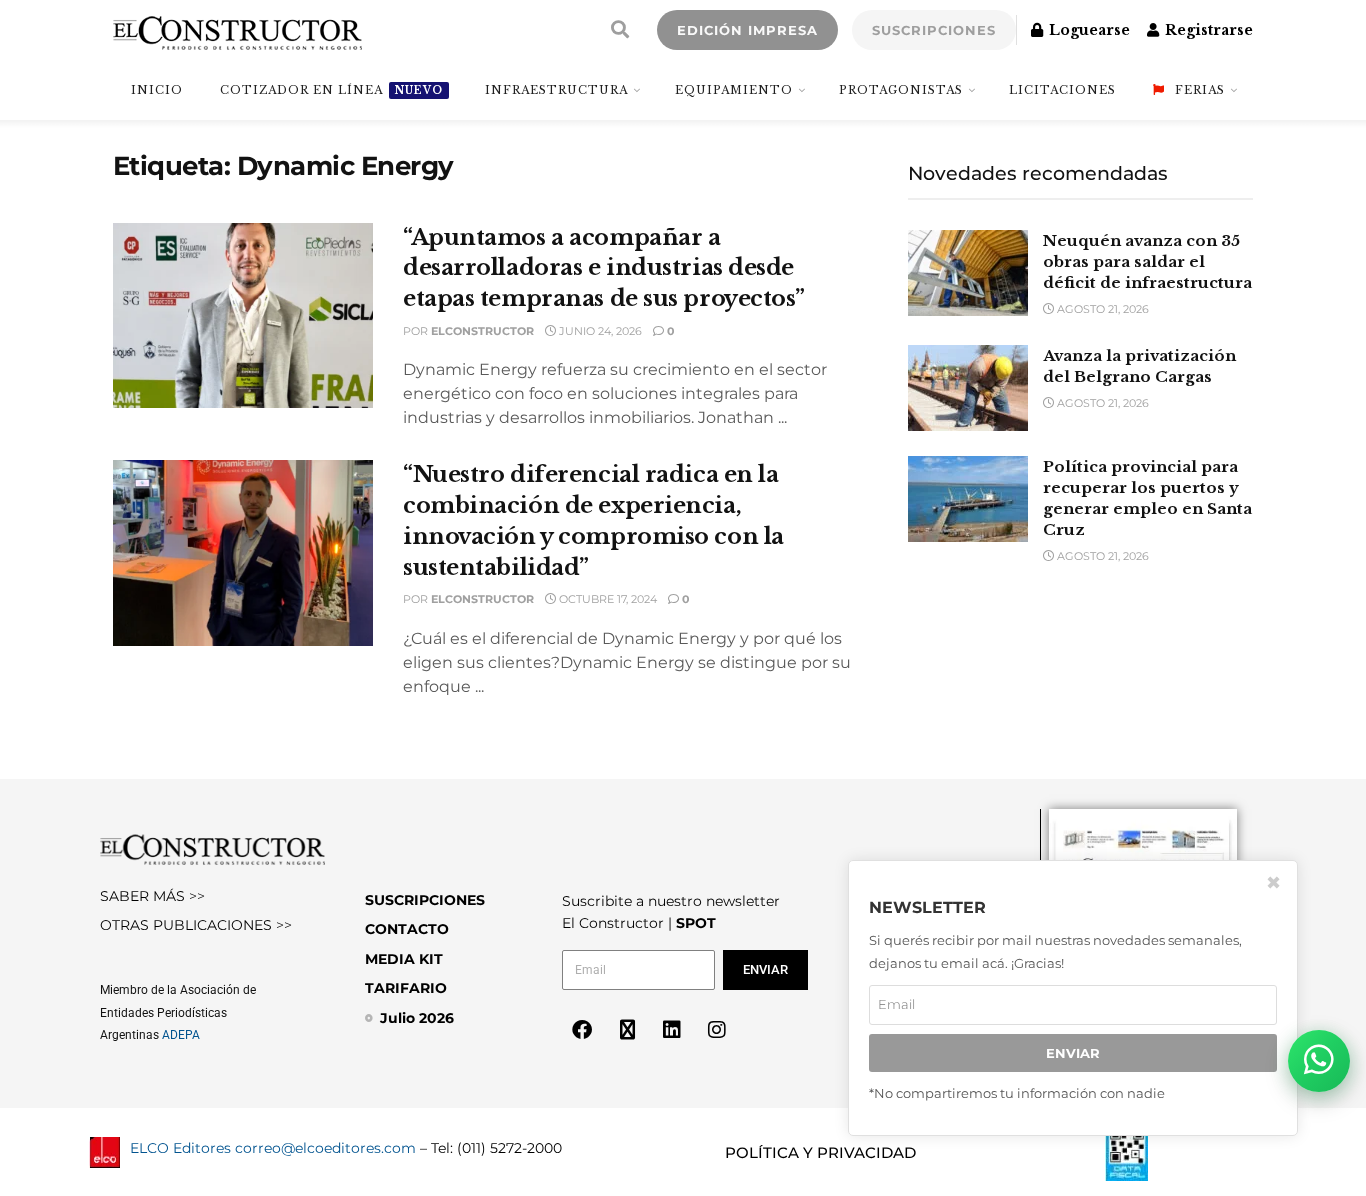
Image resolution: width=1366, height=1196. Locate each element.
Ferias (1200, 90)
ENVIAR (1073, 1053)
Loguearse (1087, 30)
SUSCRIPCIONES (934, 30)
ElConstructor (482, 331)
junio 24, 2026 (599, 331)
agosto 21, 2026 (1101, 309)
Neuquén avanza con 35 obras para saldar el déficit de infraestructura (1147, 261)
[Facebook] (582, 1030)
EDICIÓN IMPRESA (747, 30)
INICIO (157, 90)
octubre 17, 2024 (606, 599)
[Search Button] (620, 30)
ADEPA (181, 1035)
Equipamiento (734, 90)
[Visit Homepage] (237, 30)
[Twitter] (627, 1030)
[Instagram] (717, 1030)
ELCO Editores (180, 1148)
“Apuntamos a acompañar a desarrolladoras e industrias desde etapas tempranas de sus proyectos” (604, 268)
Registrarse (1207, 30)
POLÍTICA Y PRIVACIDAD (820, 1152)
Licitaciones (1062, 90)
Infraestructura (556, 90)
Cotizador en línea (331, 90)
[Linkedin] (672, 1030)
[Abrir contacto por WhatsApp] (1319, 1061)
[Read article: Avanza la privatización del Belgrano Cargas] (968, 388)
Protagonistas (901, 90)
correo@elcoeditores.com (325, 1148)
